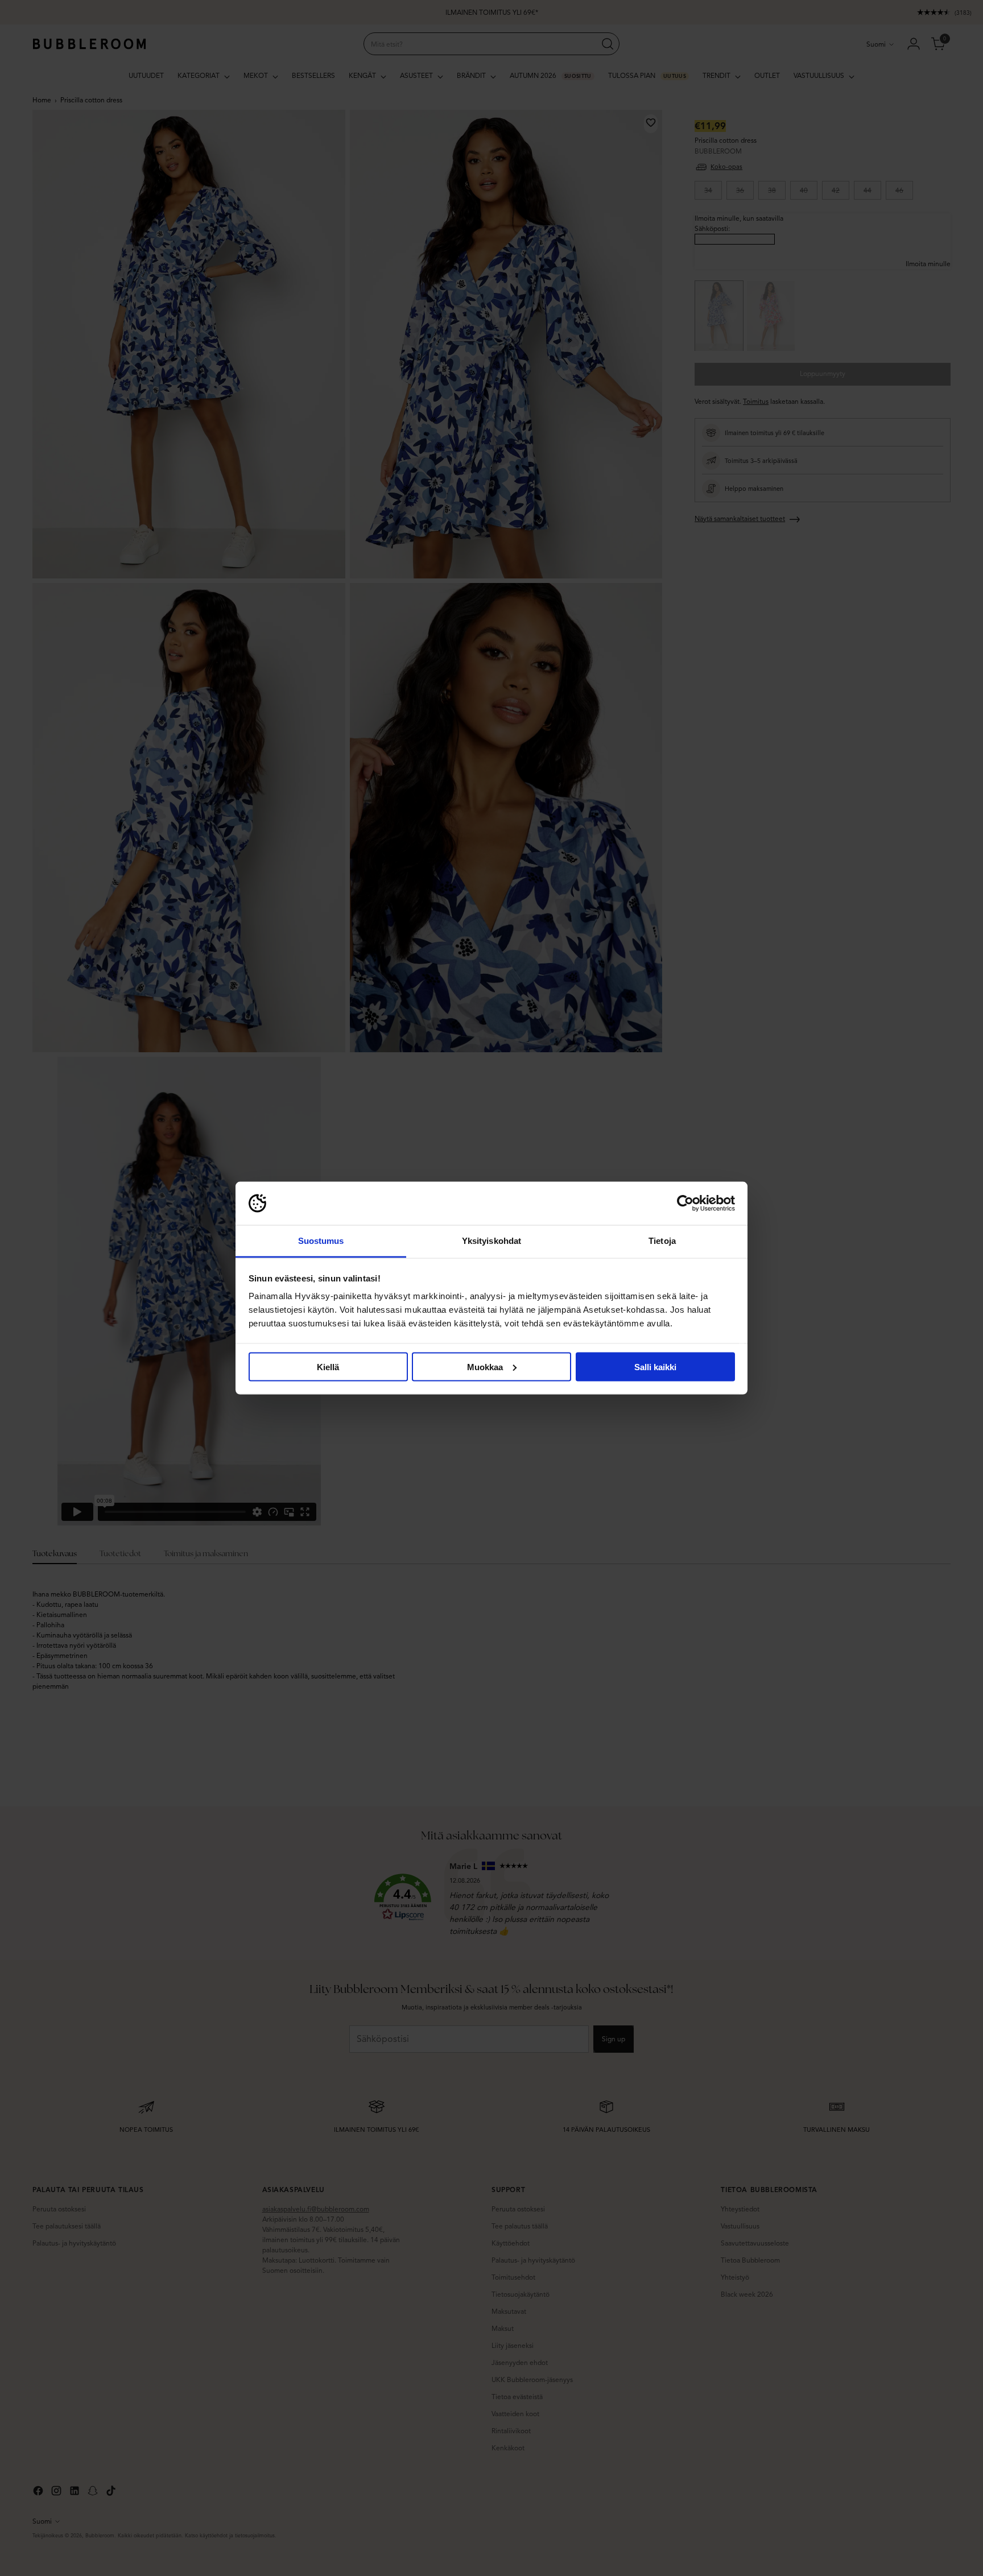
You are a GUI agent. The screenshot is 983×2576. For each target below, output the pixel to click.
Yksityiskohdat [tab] (491, 1241)
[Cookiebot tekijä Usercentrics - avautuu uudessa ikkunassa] (685, 1204)
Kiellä (328, 1366)
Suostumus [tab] (321, 1241)
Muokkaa (485, 1366)
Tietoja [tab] (662, 1241)
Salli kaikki (655, 1366)
